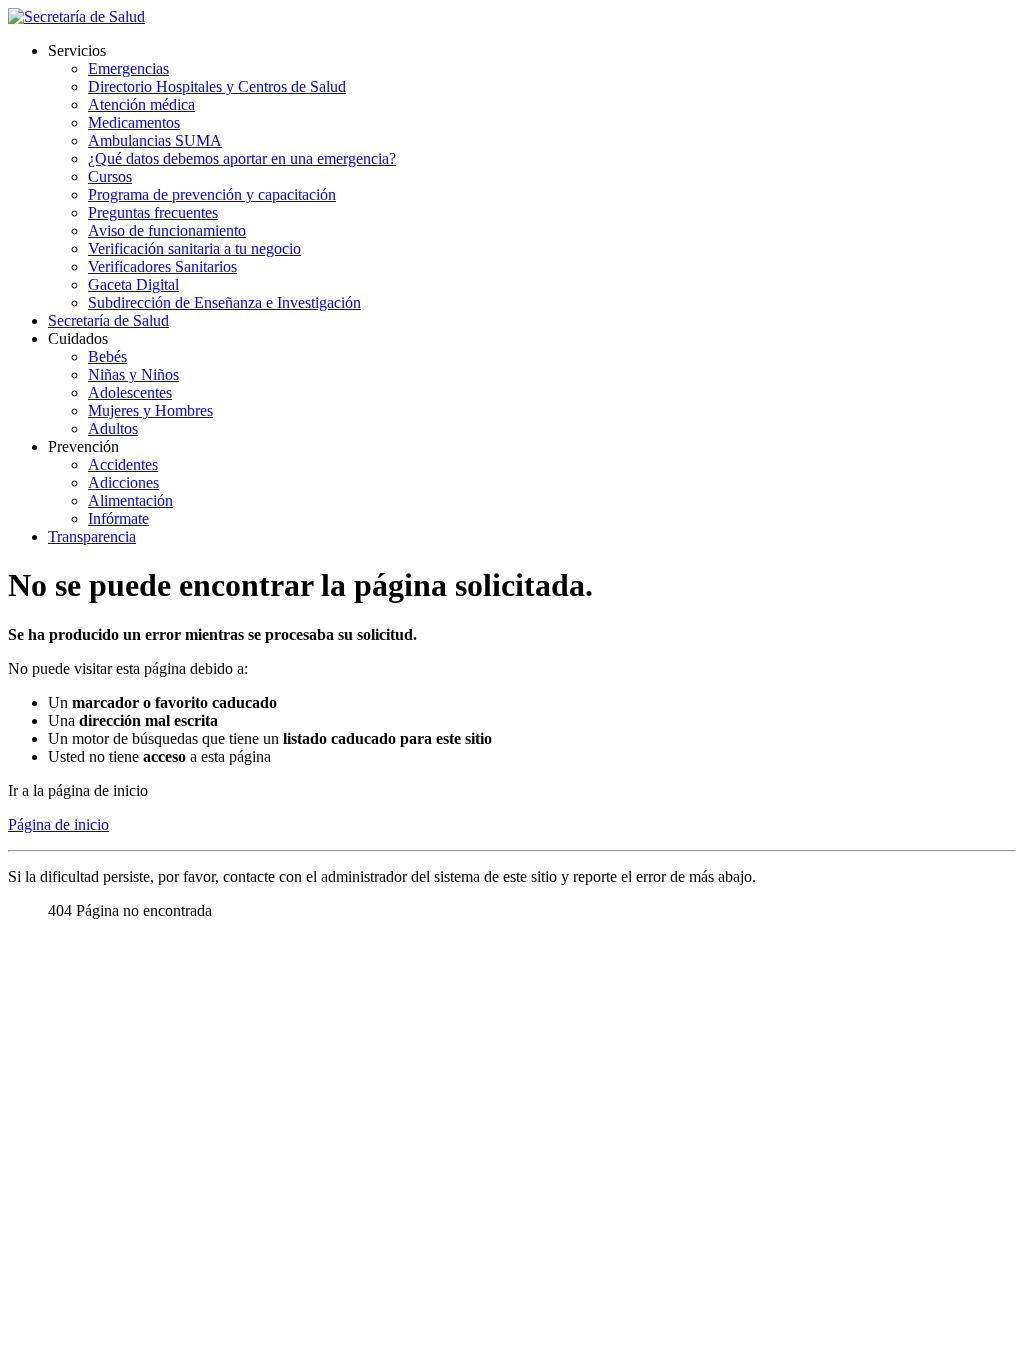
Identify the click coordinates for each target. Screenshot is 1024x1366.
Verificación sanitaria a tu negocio (194, 248)
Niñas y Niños (133, 374)
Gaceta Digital (133, 284)
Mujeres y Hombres (150, 410)
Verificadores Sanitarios (162, 266)
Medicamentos (134, 122)
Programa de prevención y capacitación (212, 194)
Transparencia (92, 536)
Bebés (107, 356)
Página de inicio (58, 824)
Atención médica (141, 104)
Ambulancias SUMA (155, 140)
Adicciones (123, 482)
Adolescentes (130, 392)
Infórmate (118, 518)
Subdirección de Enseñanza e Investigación (224, 302)
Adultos (113, 428)
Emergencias (128, 68)
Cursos (110, 176)
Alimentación (130, 500)
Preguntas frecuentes (153, 212)
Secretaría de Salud (108, 320)
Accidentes (123, 464)
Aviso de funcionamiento (167, 230)
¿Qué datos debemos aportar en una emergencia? (242, 158)
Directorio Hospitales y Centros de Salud (217, 86)
